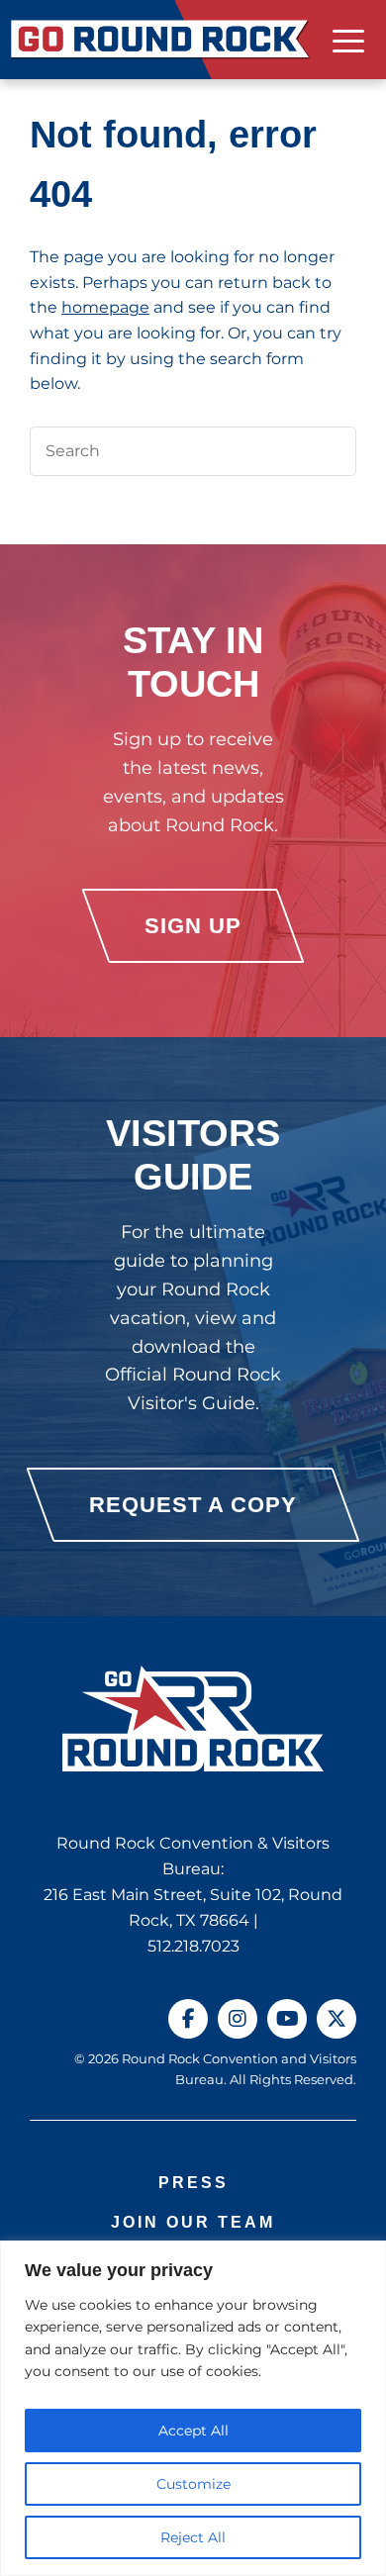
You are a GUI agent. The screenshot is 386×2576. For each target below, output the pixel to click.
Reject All (193, 2537)
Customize (193, 2484)
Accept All (193, 2431)
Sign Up (193, 926)
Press (193, 2183)
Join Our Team (193, 2222)
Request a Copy (193, 1505)
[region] (193, 2408)
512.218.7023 (193, 1946)
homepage (105, 307)
